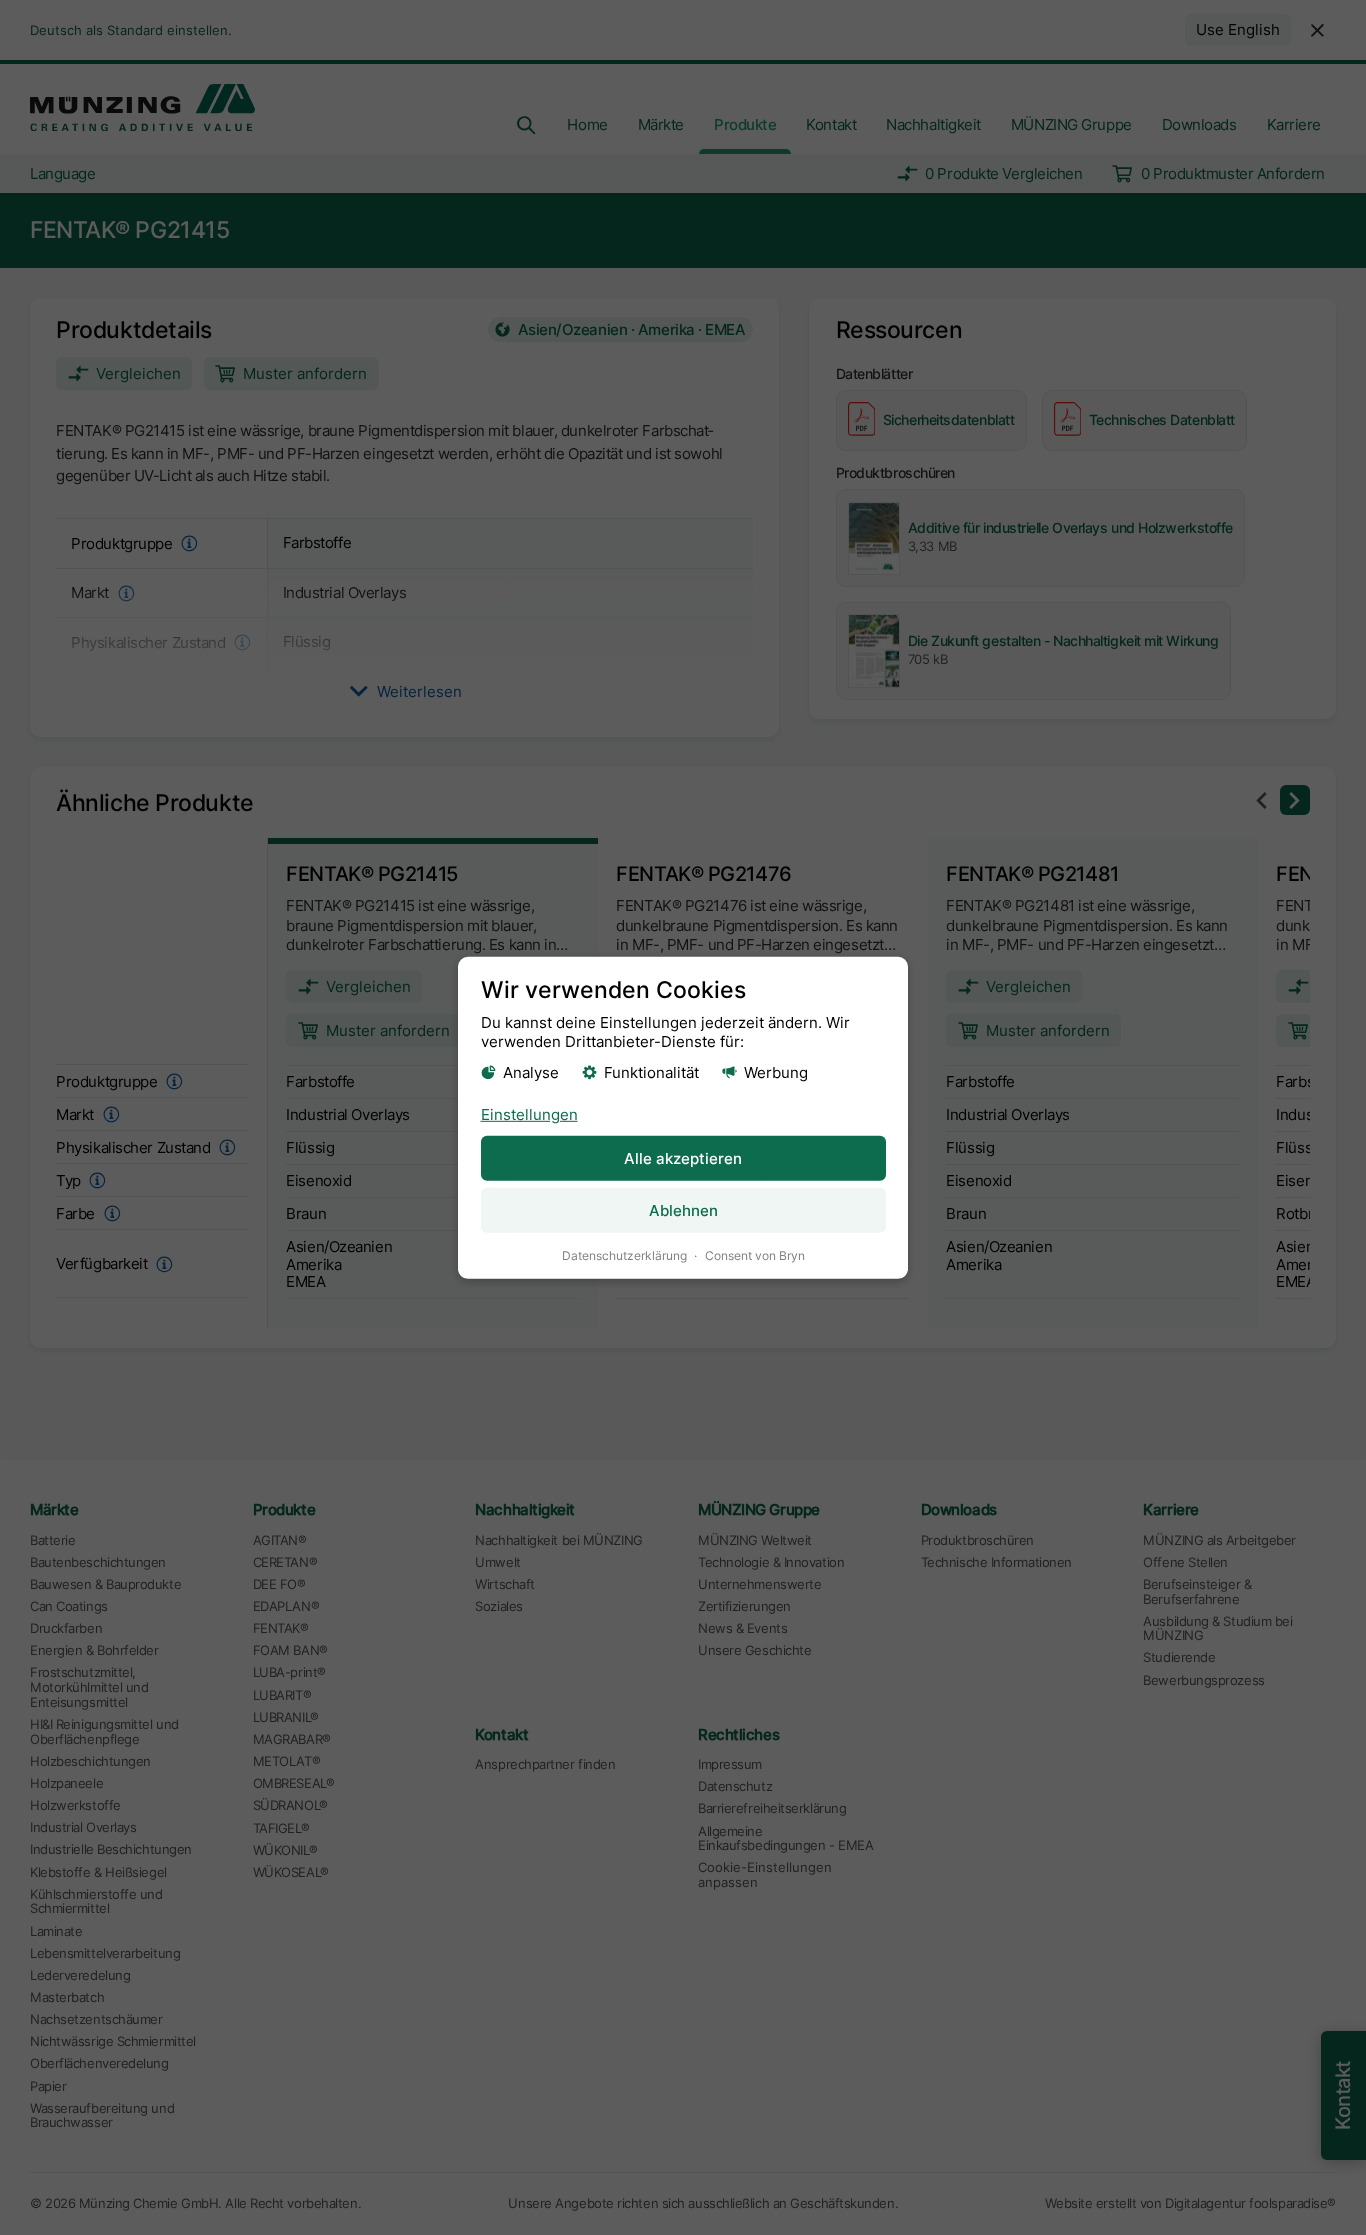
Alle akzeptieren (683, 1158)
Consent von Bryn (755, 1255)
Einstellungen (529, 1114)
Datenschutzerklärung (624, 1255)
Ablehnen (683, 1210)
